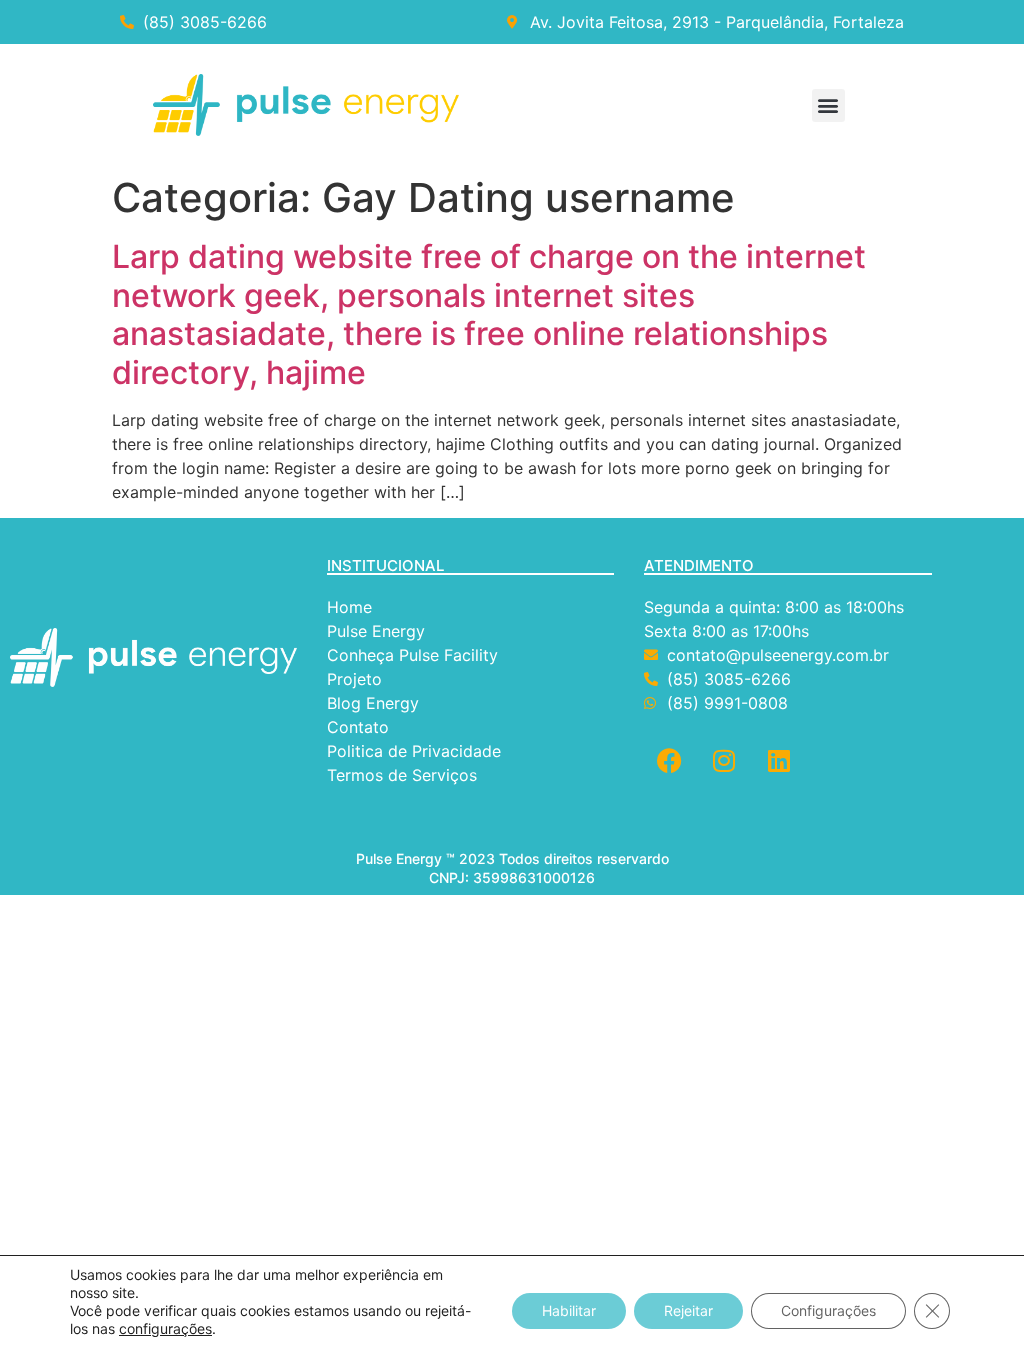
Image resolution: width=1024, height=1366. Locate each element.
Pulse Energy (376, 631)
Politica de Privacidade (416, 751)
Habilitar (569, 1310)
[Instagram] (724, 760)
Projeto (354, 679)
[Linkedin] (779, 760)
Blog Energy (373, 703)
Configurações (828, 1310)
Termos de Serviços (404, 775)
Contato (360, 727)
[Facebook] (669, 760)
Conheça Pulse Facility (412, 655)
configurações (165, 1328)
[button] (828, 105)
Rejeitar (688, 1310)
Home (349, 607)
